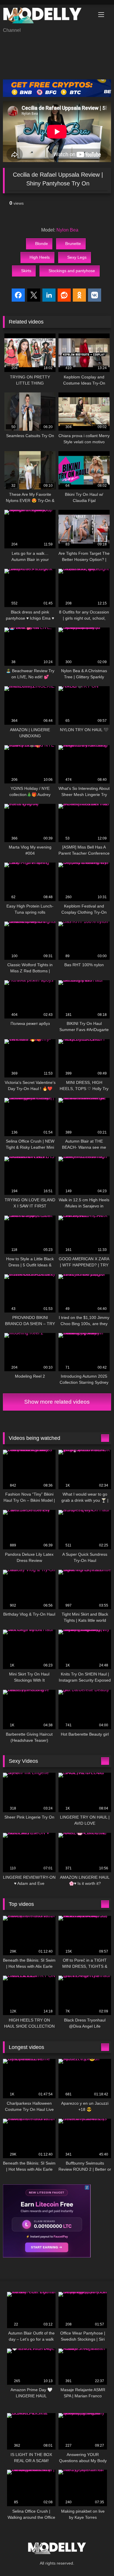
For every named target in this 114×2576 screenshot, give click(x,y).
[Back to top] (96, 2559)
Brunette (73, 244)
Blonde (42, 244)
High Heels (40, 257)
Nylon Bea (67, 230)
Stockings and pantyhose (72, 271)
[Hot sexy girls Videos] (47, 16)
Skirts (26, 271)
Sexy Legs (77, 257)
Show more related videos (57, 1402)
